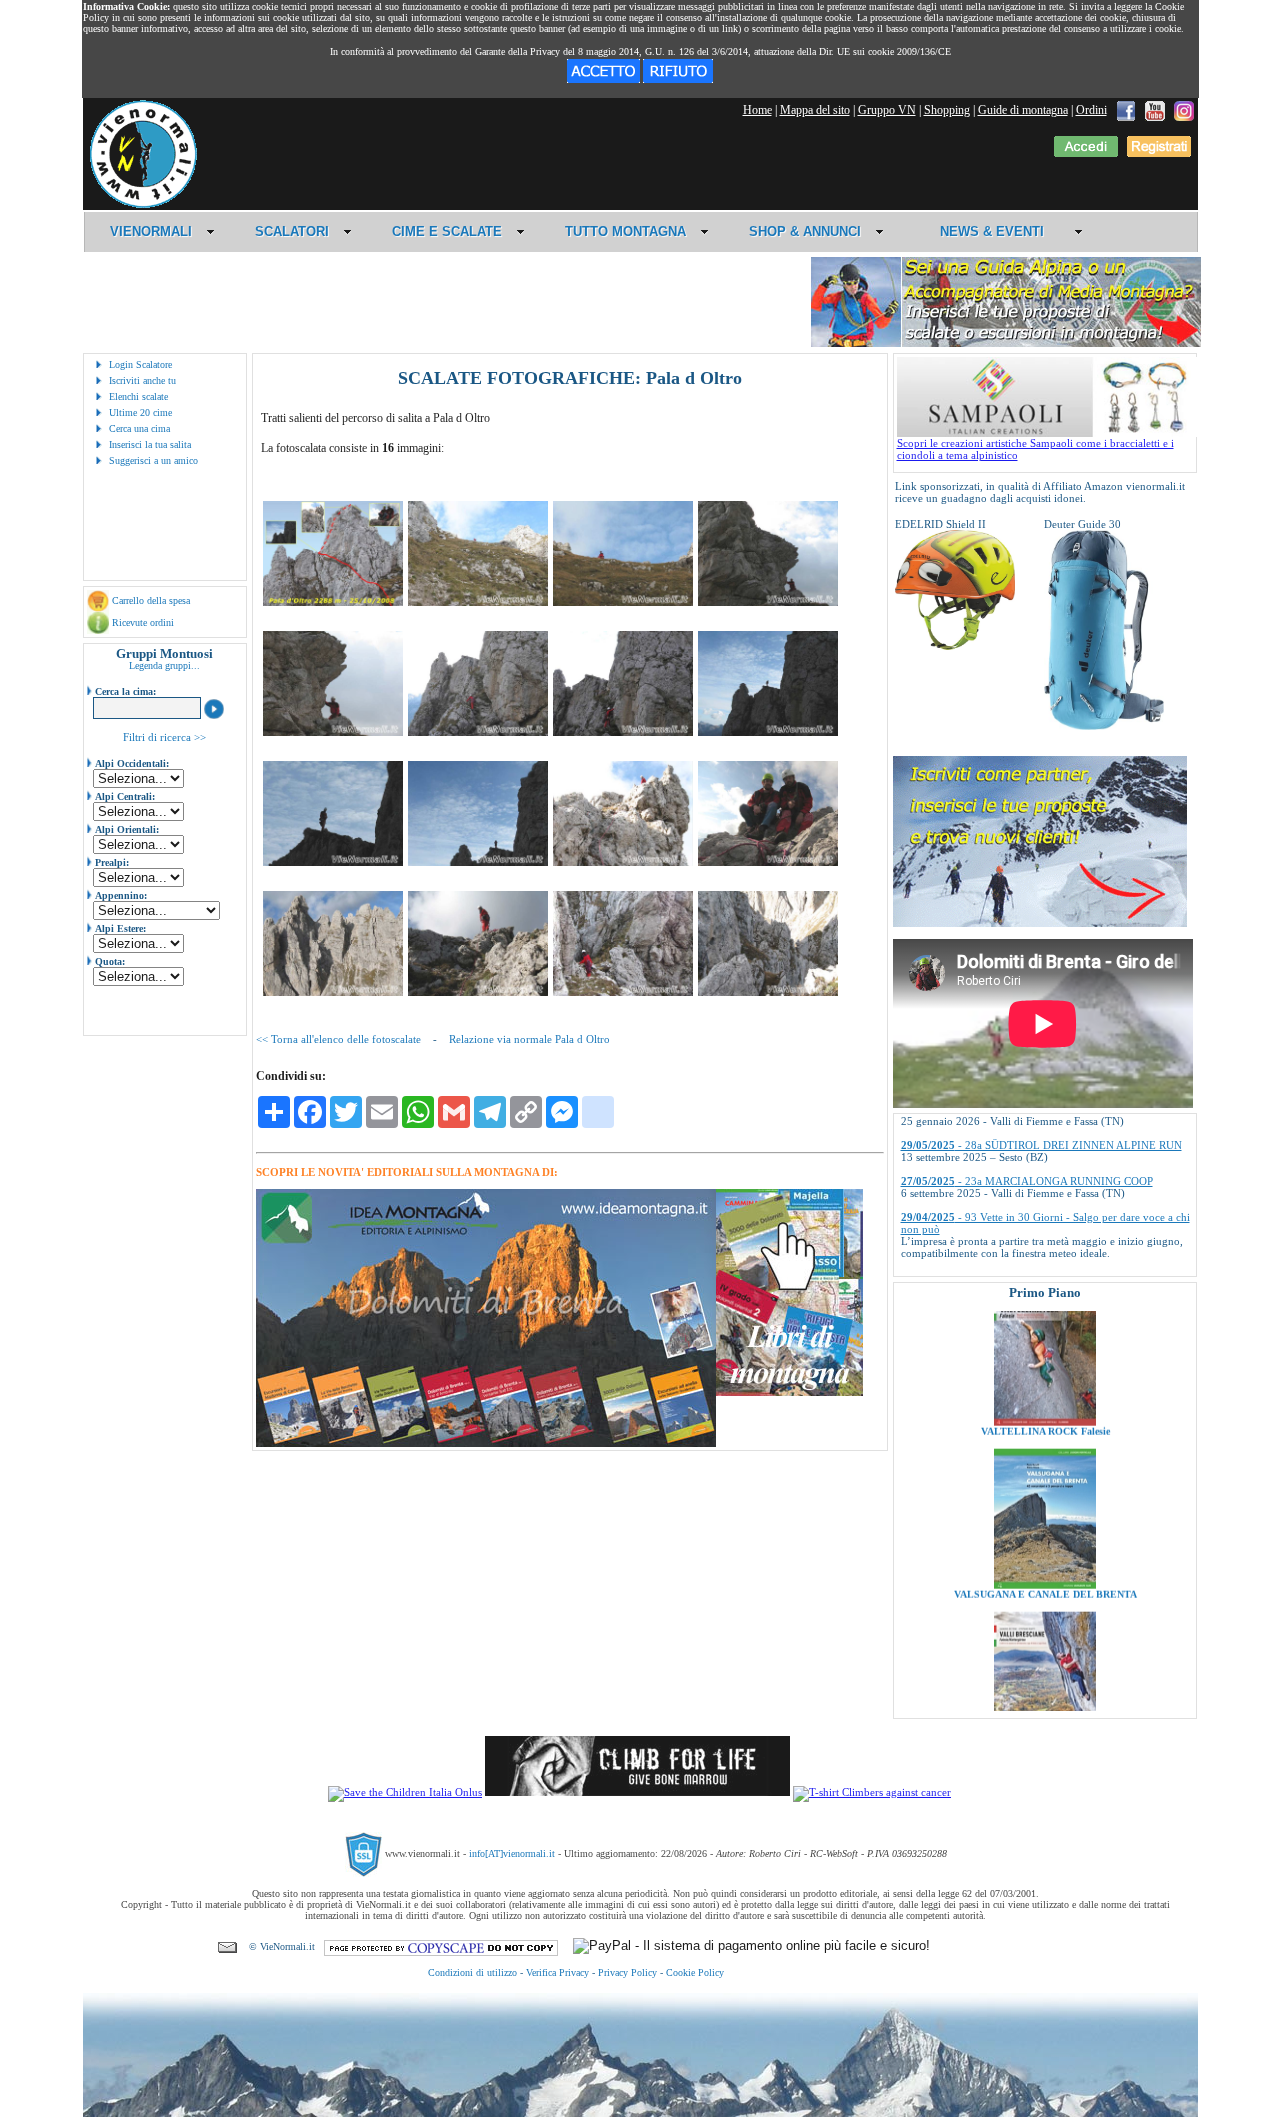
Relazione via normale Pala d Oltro (529, 1039)
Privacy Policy (627, 1972)
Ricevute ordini (143, 622)
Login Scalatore (140, 364)
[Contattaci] (227, 1946)
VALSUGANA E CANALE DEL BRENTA (1044, 1520)
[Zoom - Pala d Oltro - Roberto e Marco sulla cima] (768, 862)
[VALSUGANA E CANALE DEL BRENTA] (1045, 1511)
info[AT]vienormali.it (512, 1853)
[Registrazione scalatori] (1159, 153)
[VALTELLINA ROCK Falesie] (1045, 1348)
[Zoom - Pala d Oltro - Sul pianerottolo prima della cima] (768, 732)
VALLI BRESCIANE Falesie (1044, 1683)
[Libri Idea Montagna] (486, 1443)
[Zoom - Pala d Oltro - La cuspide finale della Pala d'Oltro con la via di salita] (333, 602)
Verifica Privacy (557, 1972)
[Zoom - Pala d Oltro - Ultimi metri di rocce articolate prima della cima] (623, 862)
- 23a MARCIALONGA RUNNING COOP (1027, 1130)
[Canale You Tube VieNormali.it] (1155, 110)
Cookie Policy (695, 1972)
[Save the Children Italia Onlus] (405, 1792)
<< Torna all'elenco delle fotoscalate (338, 1039)
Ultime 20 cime (140, 412)
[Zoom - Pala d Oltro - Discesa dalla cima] (478, 992)
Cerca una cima (139, 428)
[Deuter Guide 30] (1104, 726)
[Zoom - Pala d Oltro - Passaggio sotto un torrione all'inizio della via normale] (768, 602)
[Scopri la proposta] (1040, 923)
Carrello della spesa (151, 600)
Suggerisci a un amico (153, 460)
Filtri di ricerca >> (164, 737)
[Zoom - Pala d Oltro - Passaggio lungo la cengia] (623, 732)
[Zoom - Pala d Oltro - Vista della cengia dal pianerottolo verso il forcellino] (768, 992)
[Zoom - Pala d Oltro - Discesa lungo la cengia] (623, 992)
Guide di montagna (1023, 110)
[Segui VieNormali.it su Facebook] (1126, 110)
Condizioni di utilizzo (472, 1972)
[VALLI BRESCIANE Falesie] (1045, 1674)
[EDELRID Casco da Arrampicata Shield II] (955, 646)
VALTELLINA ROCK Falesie (1044, 1357)
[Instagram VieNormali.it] (1184, 110)
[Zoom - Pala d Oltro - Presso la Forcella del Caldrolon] (623, 602)
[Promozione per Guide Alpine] (1006, 343)
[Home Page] (143, 205)
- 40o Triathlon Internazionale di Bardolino (1030, 1226)
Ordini (1091, 110)
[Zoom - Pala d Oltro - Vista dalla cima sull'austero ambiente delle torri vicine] (333, 992)
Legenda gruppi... (164, 665)
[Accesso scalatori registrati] (1086, 153)
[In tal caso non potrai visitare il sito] (678, 79)
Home (757, 110)
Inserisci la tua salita (150, 444)
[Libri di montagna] (789, 1392)
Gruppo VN (887, 110)
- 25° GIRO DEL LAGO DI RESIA (1010, 1262)
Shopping (947, 110)
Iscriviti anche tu (142, 380)
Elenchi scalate (138, 396)
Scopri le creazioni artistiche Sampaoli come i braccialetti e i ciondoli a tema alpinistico (1035, 449)
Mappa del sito (815, 110)
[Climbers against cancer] (872, 1792)
